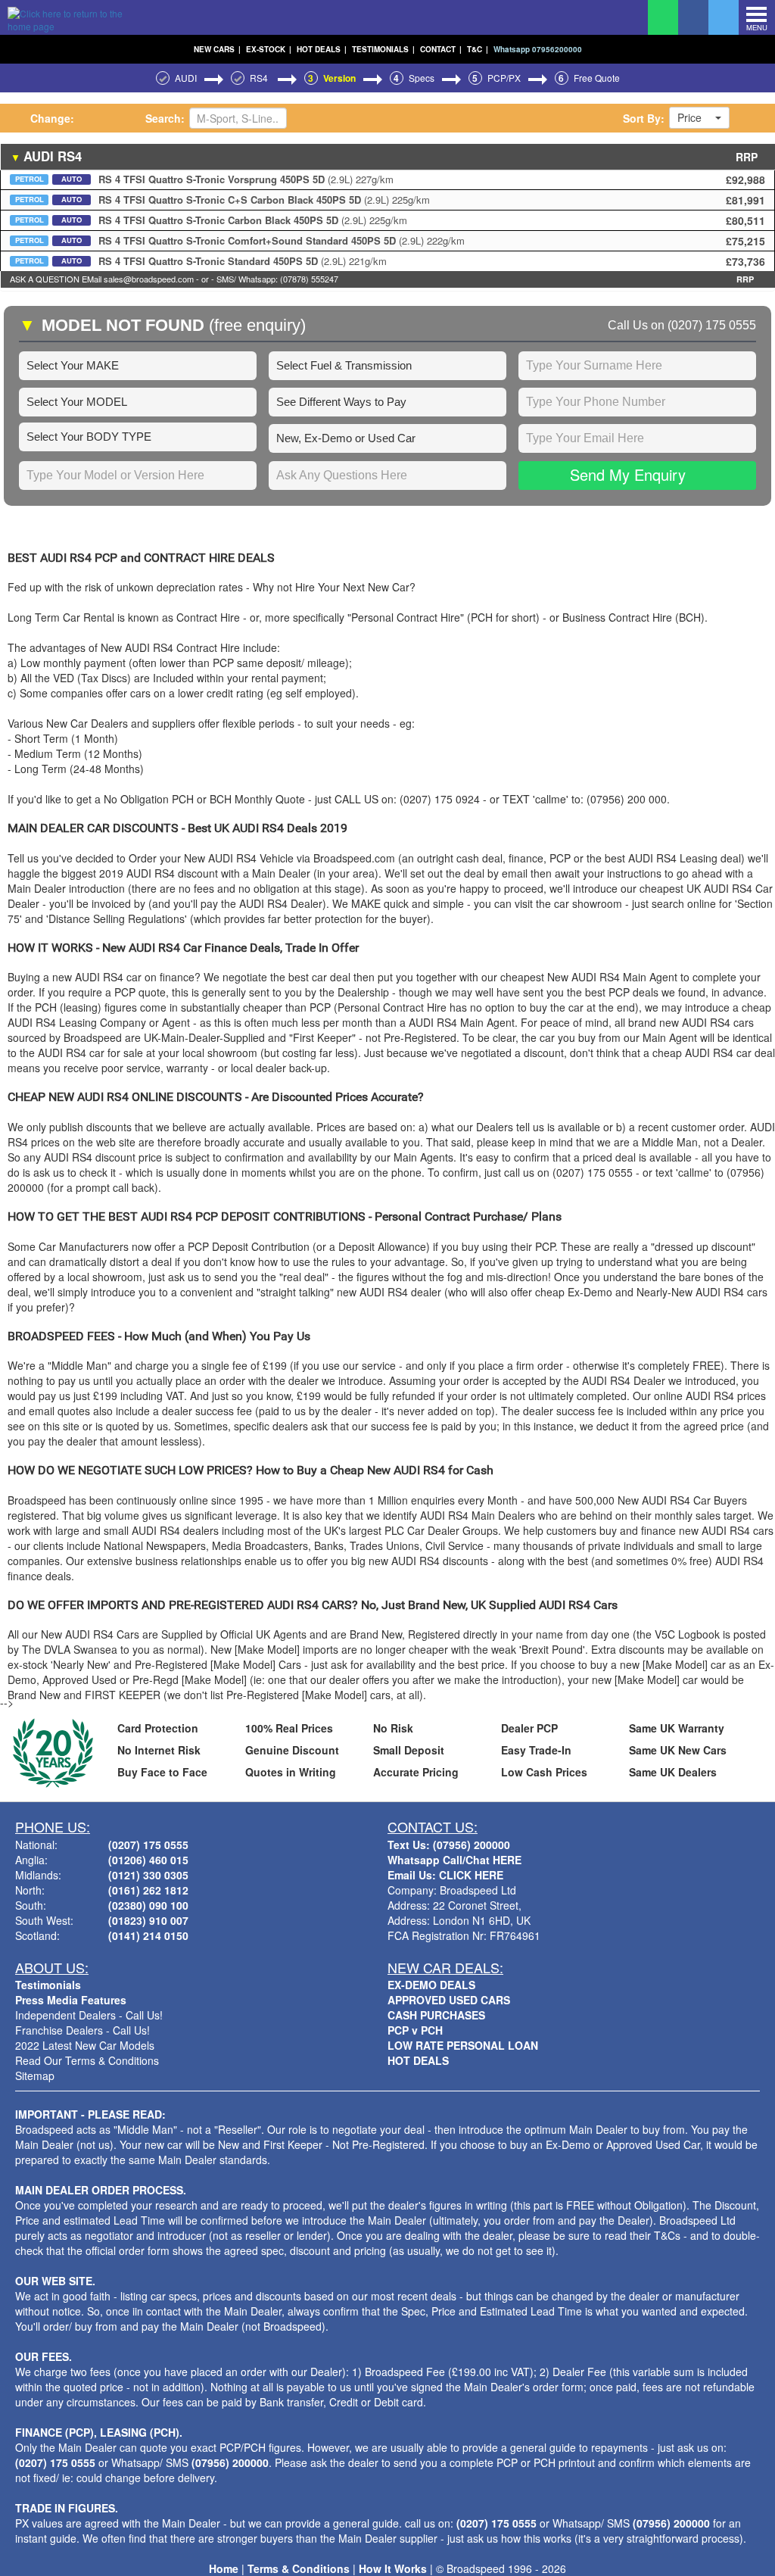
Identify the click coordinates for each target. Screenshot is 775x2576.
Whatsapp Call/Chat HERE (454, 1860)
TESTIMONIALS (383, 49)
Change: (52, 118)
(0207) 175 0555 (712, 325)
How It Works (393, 2568)
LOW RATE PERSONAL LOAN (463, 2045)
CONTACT (441, 49)
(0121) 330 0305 (148, 1875)
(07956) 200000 (230, 2462)
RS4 (260, 78)
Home (224, 2568)
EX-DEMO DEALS (431, 1985)
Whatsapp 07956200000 (538, 49)
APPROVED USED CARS (449, 2000)
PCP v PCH (415, 2030)
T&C (478, 49)
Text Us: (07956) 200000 (449, 1845)
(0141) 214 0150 (148, 1935)
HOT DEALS (322, 49)
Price (689, 117)
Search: (165, 118)
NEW (217, 49)
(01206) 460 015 (148, 1860)
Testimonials (48, 1985)
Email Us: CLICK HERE (445, 1875)
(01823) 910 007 (148, 1920)
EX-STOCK (269, 49)
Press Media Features (71, 2000)
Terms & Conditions (299, 2568)
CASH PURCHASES (436, 2015)
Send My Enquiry (628, 474)
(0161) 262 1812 (148, 1890)
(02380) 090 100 (148, 1905)
